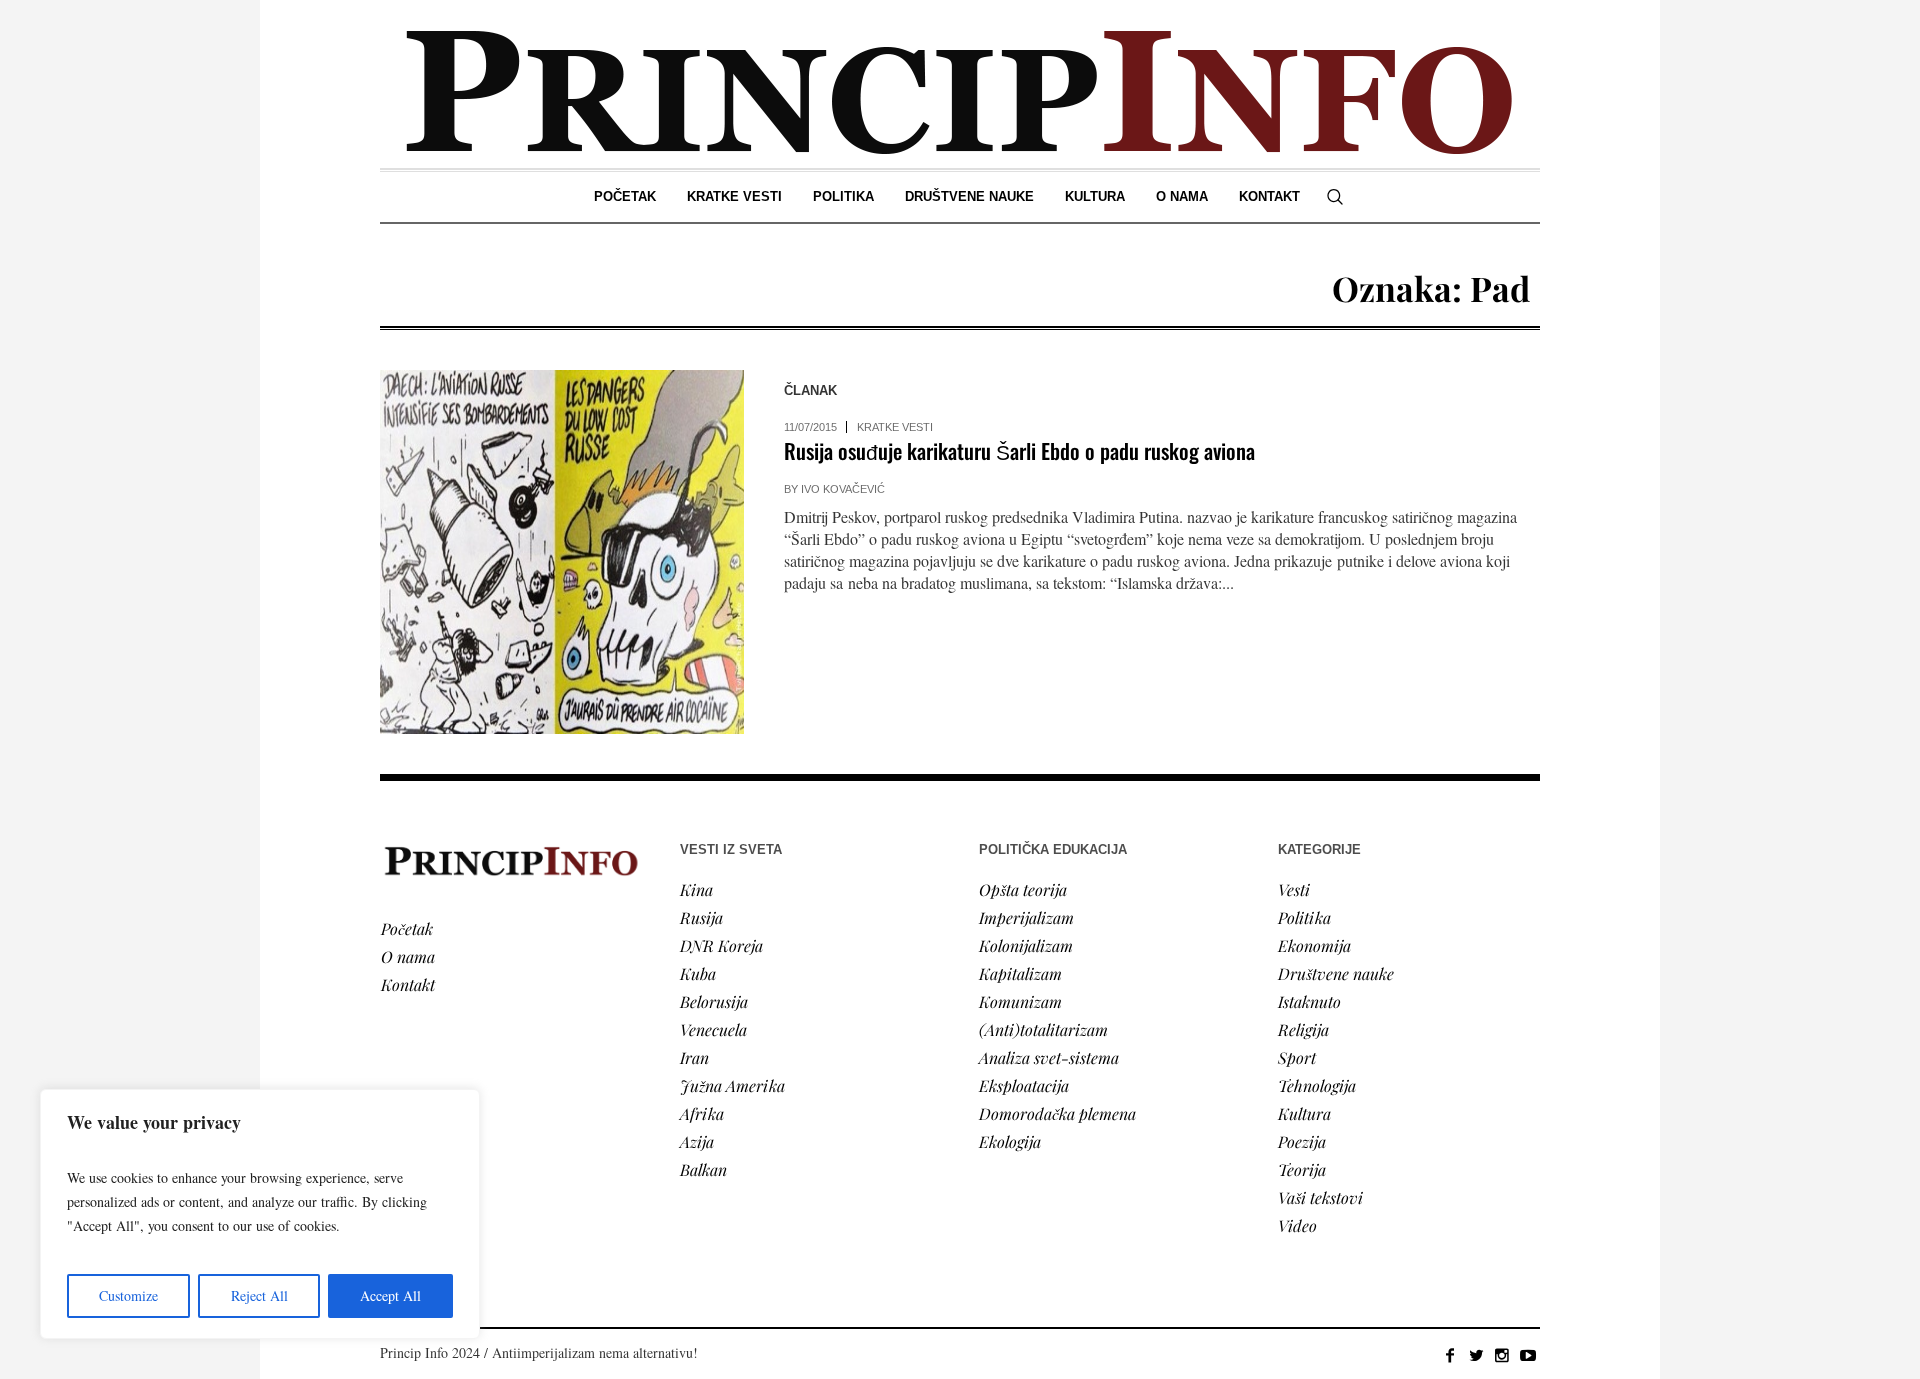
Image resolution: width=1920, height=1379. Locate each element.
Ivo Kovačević (843, 489)
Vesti (1294, 889)
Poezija (1302, 1141)
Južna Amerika (732, 1085)
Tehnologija (1317, 1085)
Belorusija (714, 1001)
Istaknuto (1309, 1001)
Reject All (259, 1295)
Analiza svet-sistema (1049, 1057)
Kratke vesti (895, 427)
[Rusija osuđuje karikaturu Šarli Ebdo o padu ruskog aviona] (562, 552)
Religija (1303, 1029)
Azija (697, 1141)
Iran (694, 1057)
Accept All (390, 1295)
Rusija (701, 917)
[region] (260, 1214)
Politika (1304, 917)
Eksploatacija (1024, 1085)
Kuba (698, 973)
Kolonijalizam (1026, 945)
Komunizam (1020, 1001)
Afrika (702, 1113)
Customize (128, 1295)
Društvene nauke (1336, 973)
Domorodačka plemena (1057, 1113)
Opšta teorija (1023, 889)
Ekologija (1010, 1141)
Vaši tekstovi (1320, 1197)
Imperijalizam (1026, 917)
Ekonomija (1314, 945)
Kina (696, 889)
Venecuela (713, 1029)
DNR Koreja (721, 945)
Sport (1297, 1057)
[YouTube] (1528, 1355)
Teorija (1302, 1169)
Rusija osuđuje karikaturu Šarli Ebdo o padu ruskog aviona (1019, 450)
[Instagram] (1502, 1355)
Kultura (1304, 1113)
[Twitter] (1476, 1355)
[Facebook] (1450, 1355)
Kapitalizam (1020, 973)
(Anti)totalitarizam (1043, 1029)
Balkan (703, 1169)
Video (1297, 1225)
